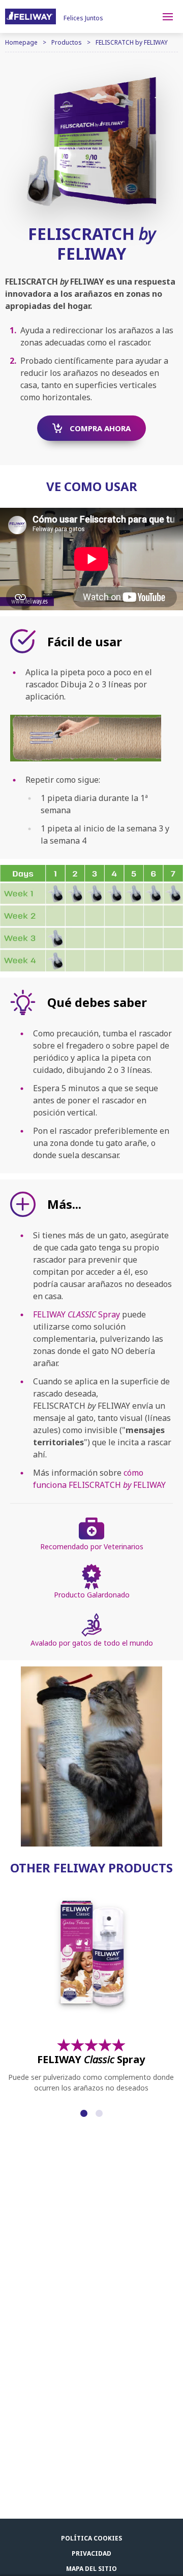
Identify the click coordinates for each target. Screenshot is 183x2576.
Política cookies (91, 2538)
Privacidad (91, 2553)
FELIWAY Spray (77, 1314)
